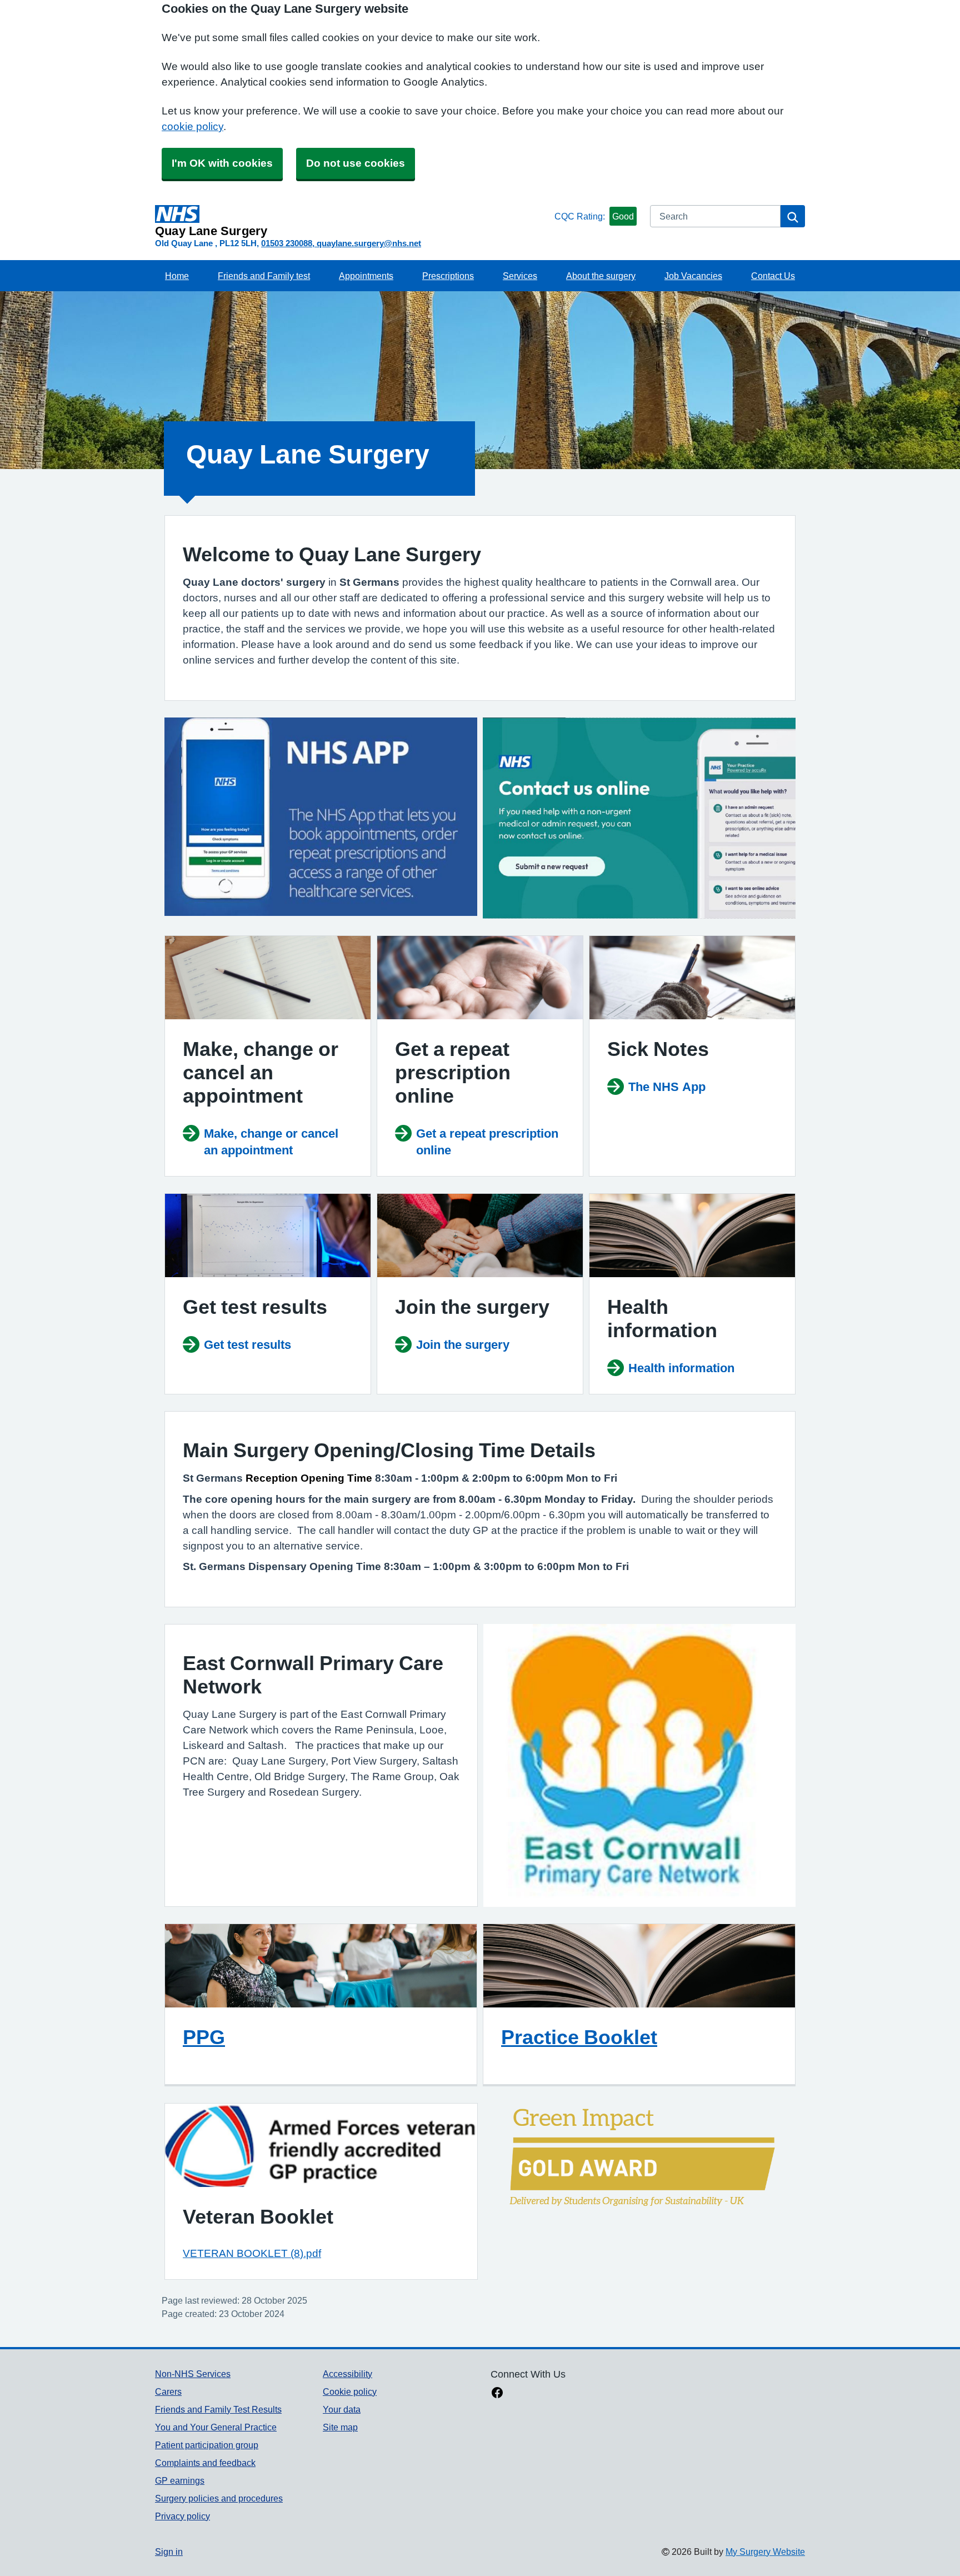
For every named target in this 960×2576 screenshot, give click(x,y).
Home (177, 276)
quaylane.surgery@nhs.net (369, 243)
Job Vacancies (693, 276)
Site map (340, 2427)
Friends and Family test (264, 276)
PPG (204, 2037)
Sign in (169, 2552)
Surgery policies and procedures (219, 2498)
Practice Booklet (579, 2037)
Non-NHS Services (193, 2374)
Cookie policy (350, 2391)
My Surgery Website (765, 2552)
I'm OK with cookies (222, 163)
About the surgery (601, 276)
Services (520, 276)
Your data (342, 2409)
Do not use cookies (356, 163)
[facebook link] (497, 2394)
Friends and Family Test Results (218, 2409)
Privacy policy (182, 2516)
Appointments (366, 276)
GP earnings (180, 2480)
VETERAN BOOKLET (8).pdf (252, 2253)
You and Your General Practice (216, 2427)
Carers (168, 2391)
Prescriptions (448, 276)
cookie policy (192, 126)
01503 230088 (287, 243)
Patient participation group (207, 2445)
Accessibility (347, 2374)
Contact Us (773, 276)
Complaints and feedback (205, 2463)
